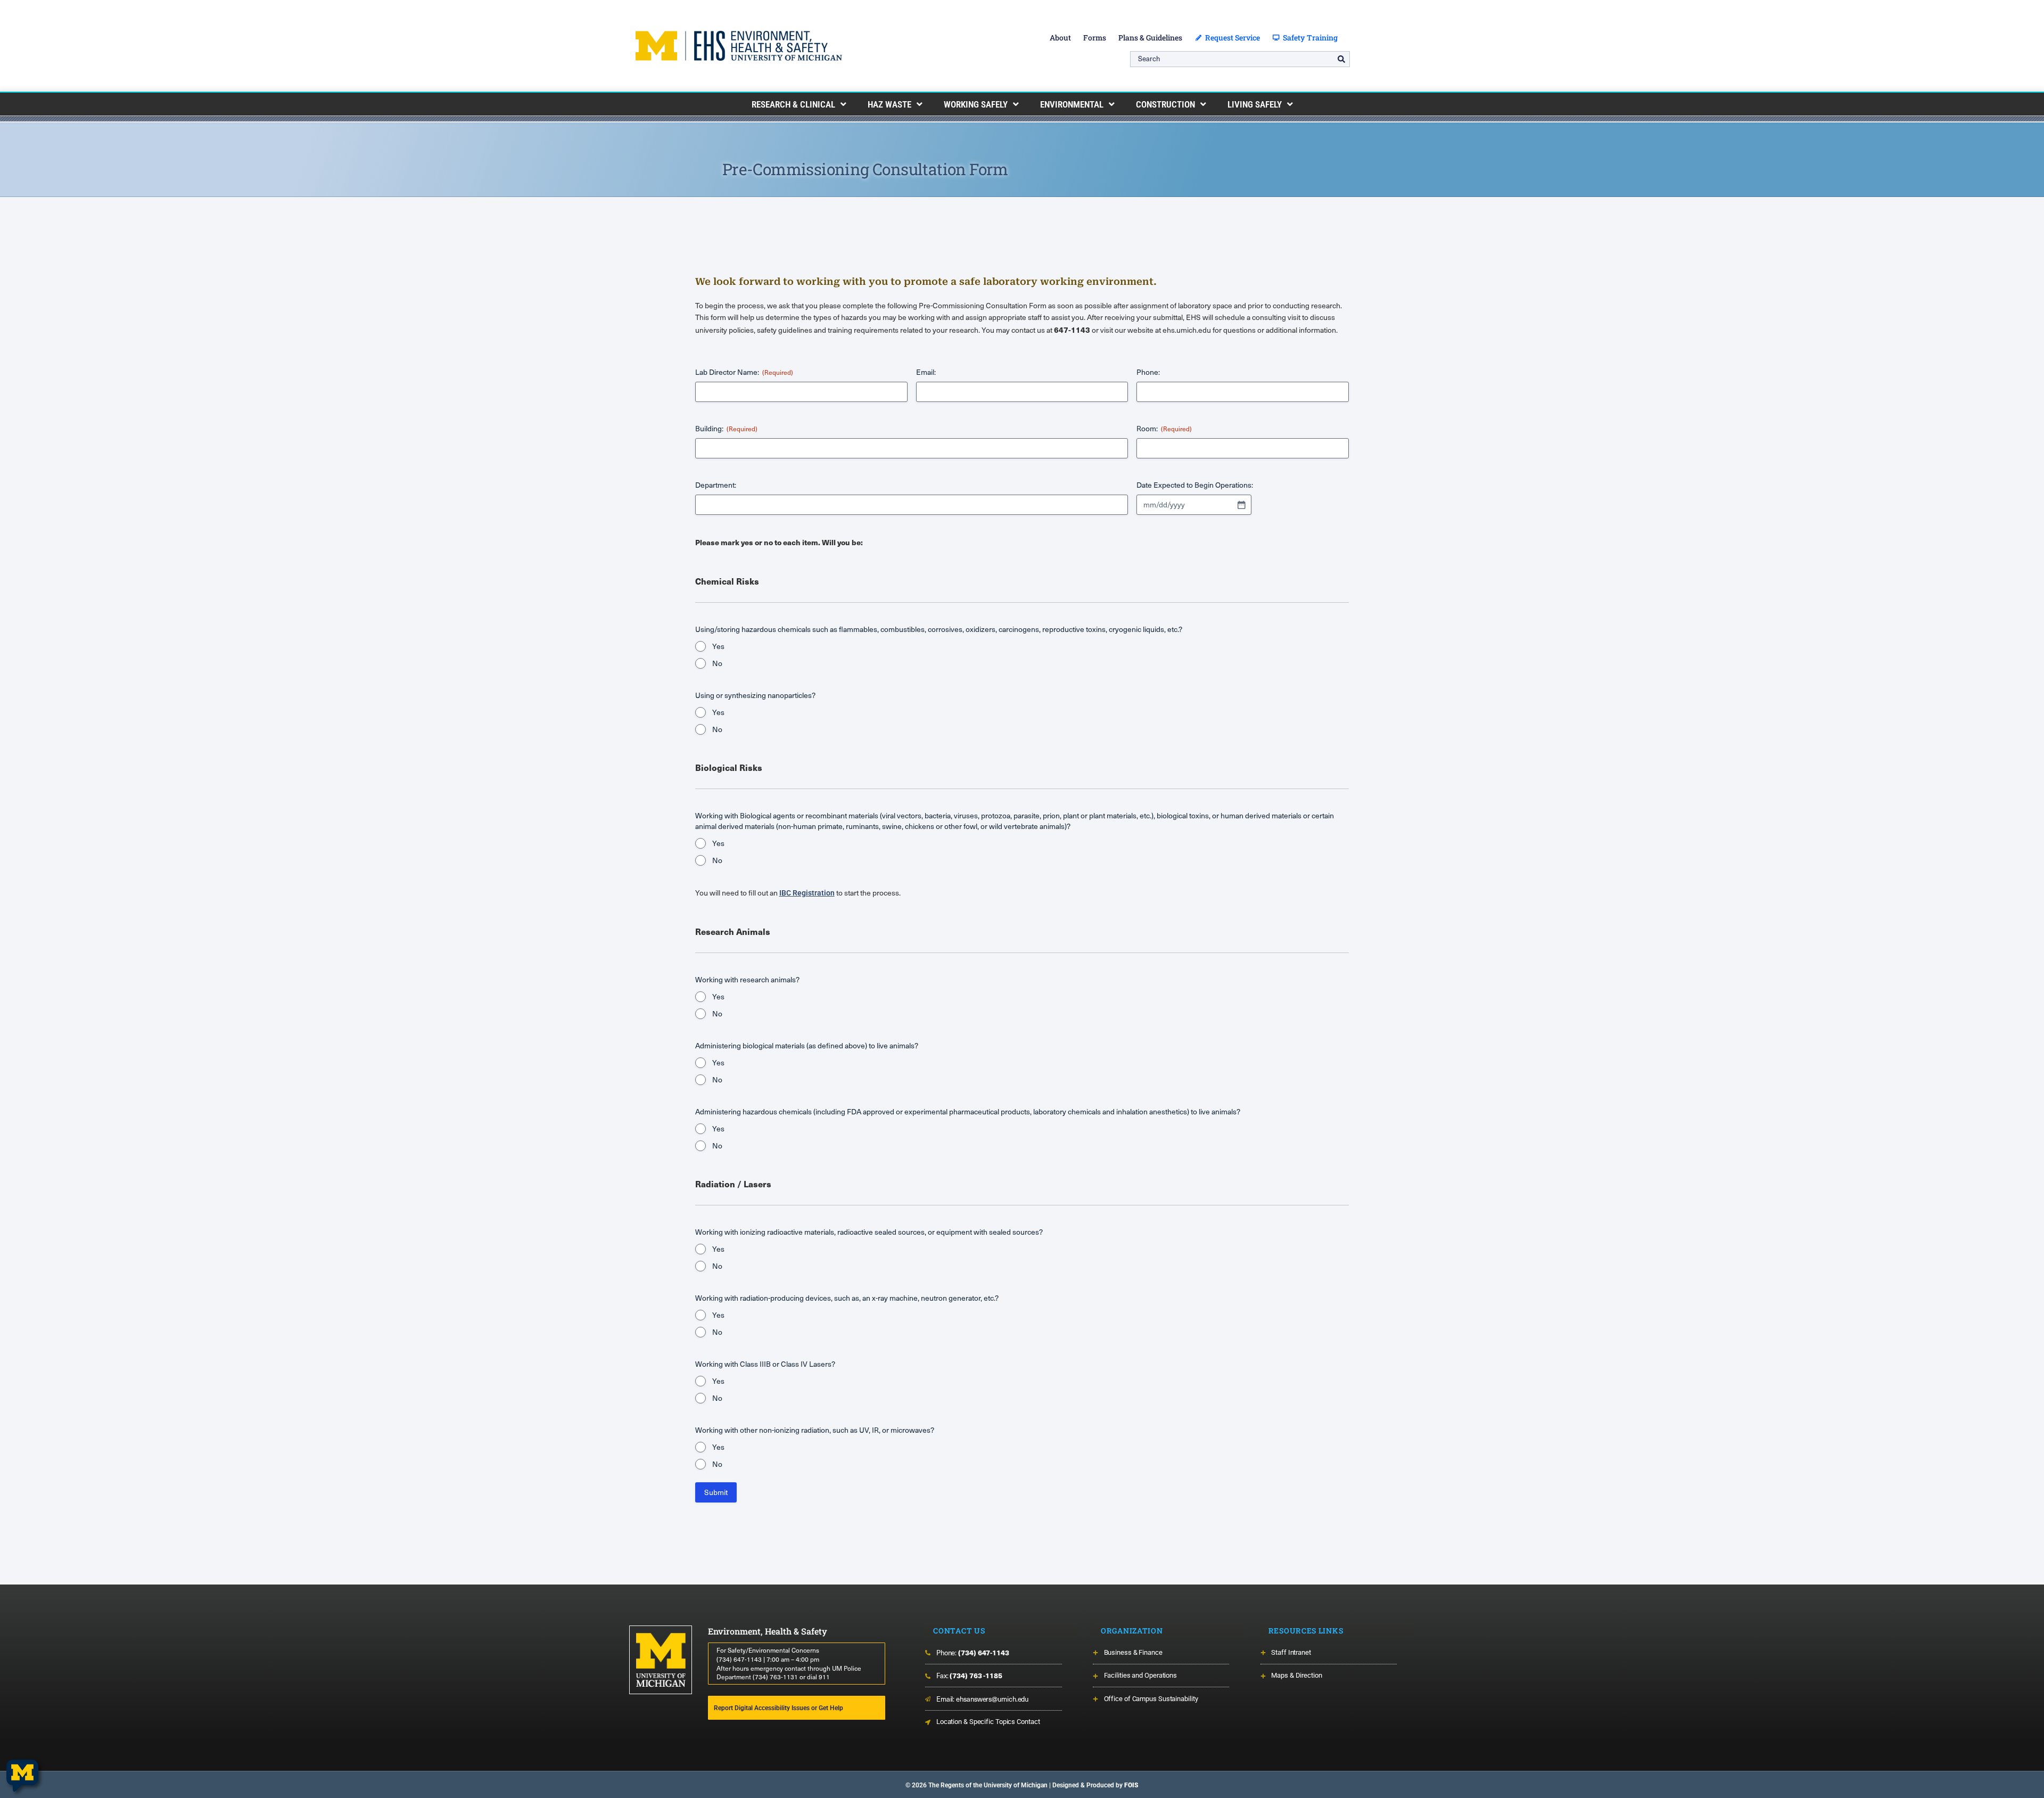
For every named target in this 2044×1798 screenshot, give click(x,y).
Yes (718, 646)
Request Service (1231, 38)
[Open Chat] (22, 1776)
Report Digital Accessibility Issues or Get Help (778, 1708)
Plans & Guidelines (1150, 38)
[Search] (1240, 59)
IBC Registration (807, 893)
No (717, 663)
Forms (1095, 38)
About (1060, 38)
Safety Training (1309, 38)
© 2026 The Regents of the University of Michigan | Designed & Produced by (1022, 1785)
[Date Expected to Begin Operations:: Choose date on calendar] (1241, 505)
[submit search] (1341, 59)
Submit (716, 1492)
